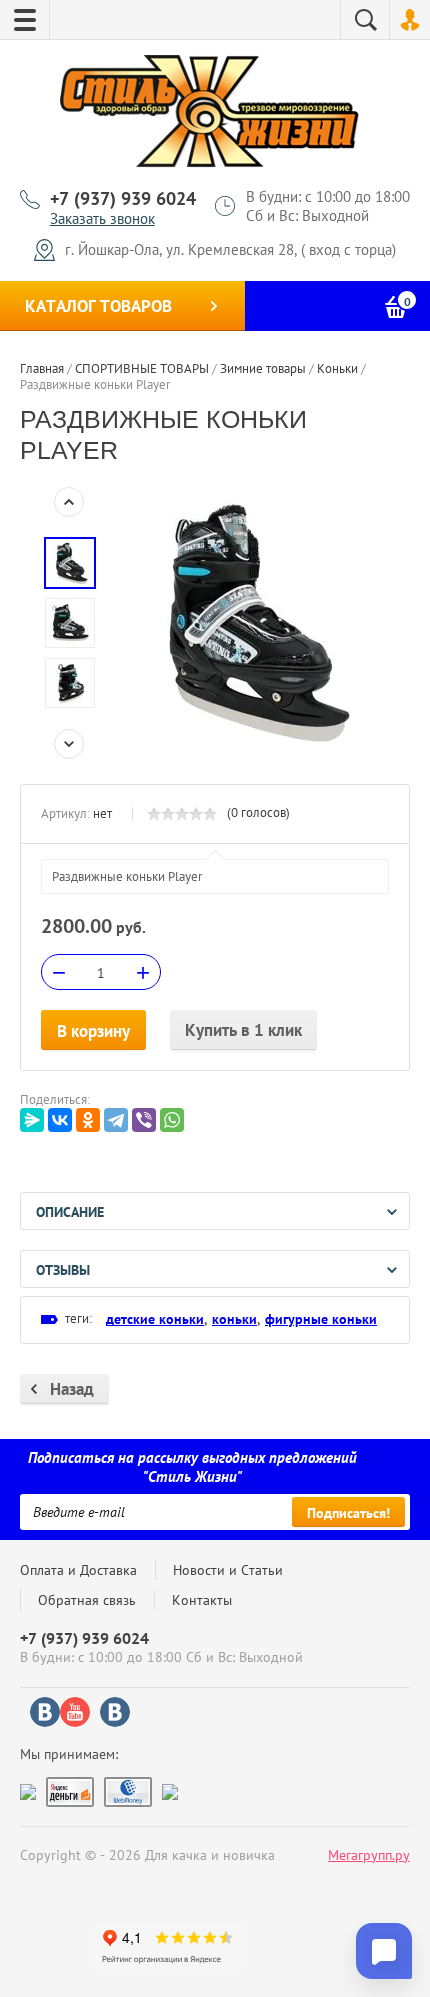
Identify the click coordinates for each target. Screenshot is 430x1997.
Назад (72, 1389)
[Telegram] (116, 1120)
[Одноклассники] (88, 1120)
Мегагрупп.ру (369, 1855)
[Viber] (144, 1120)
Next (69, 744)
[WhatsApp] (172, 1120)
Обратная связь (87, 1600)
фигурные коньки (321, 1319)
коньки (234, 1319)
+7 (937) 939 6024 (123, 198)
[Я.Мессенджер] (32, 1120)
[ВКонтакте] (60, 1120)
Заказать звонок (102, 218)
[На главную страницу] (210, 114)
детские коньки (155, 1319)
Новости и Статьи (228, 1570)
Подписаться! (348, 1513)
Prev (69, 502)
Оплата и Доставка (78, 1570)
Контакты (202, 1600)
